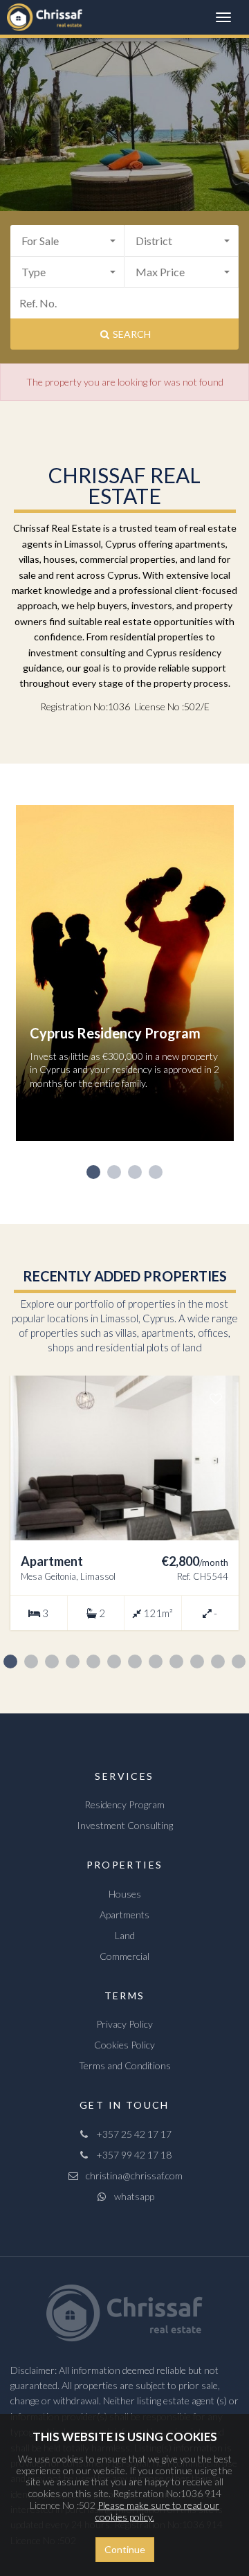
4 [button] (156, 1172)
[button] (67, 241)
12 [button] (239, 1661)
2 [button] (114, 1172)
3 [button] (135, 1172)
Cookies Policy (124, 2045)
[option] (125, 983)
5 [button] (93, 1661)
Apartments (124, 1915)
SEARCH (131, 334)
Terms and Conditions (125, 2065)
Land (125, 1935)
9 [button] (176, 1661)
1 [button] (93, 1172)
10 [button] (197, 1661)
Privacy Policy (124, 2024)
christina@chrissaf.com (131, 2176)
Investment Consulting (125, 1825)
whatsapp (131, 2196)
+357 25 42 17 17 (131, 2134)
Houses (125, 1894)
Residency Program (124, 1804)
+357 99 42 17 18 (131, 2155)
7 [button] (135, 1661)
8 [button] (156, 1661)
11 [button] (218, 1661)
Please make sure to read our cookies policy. (158, 2511)
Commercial (124, 1956)
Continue (125, 2549)
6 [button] (114, 1661)
